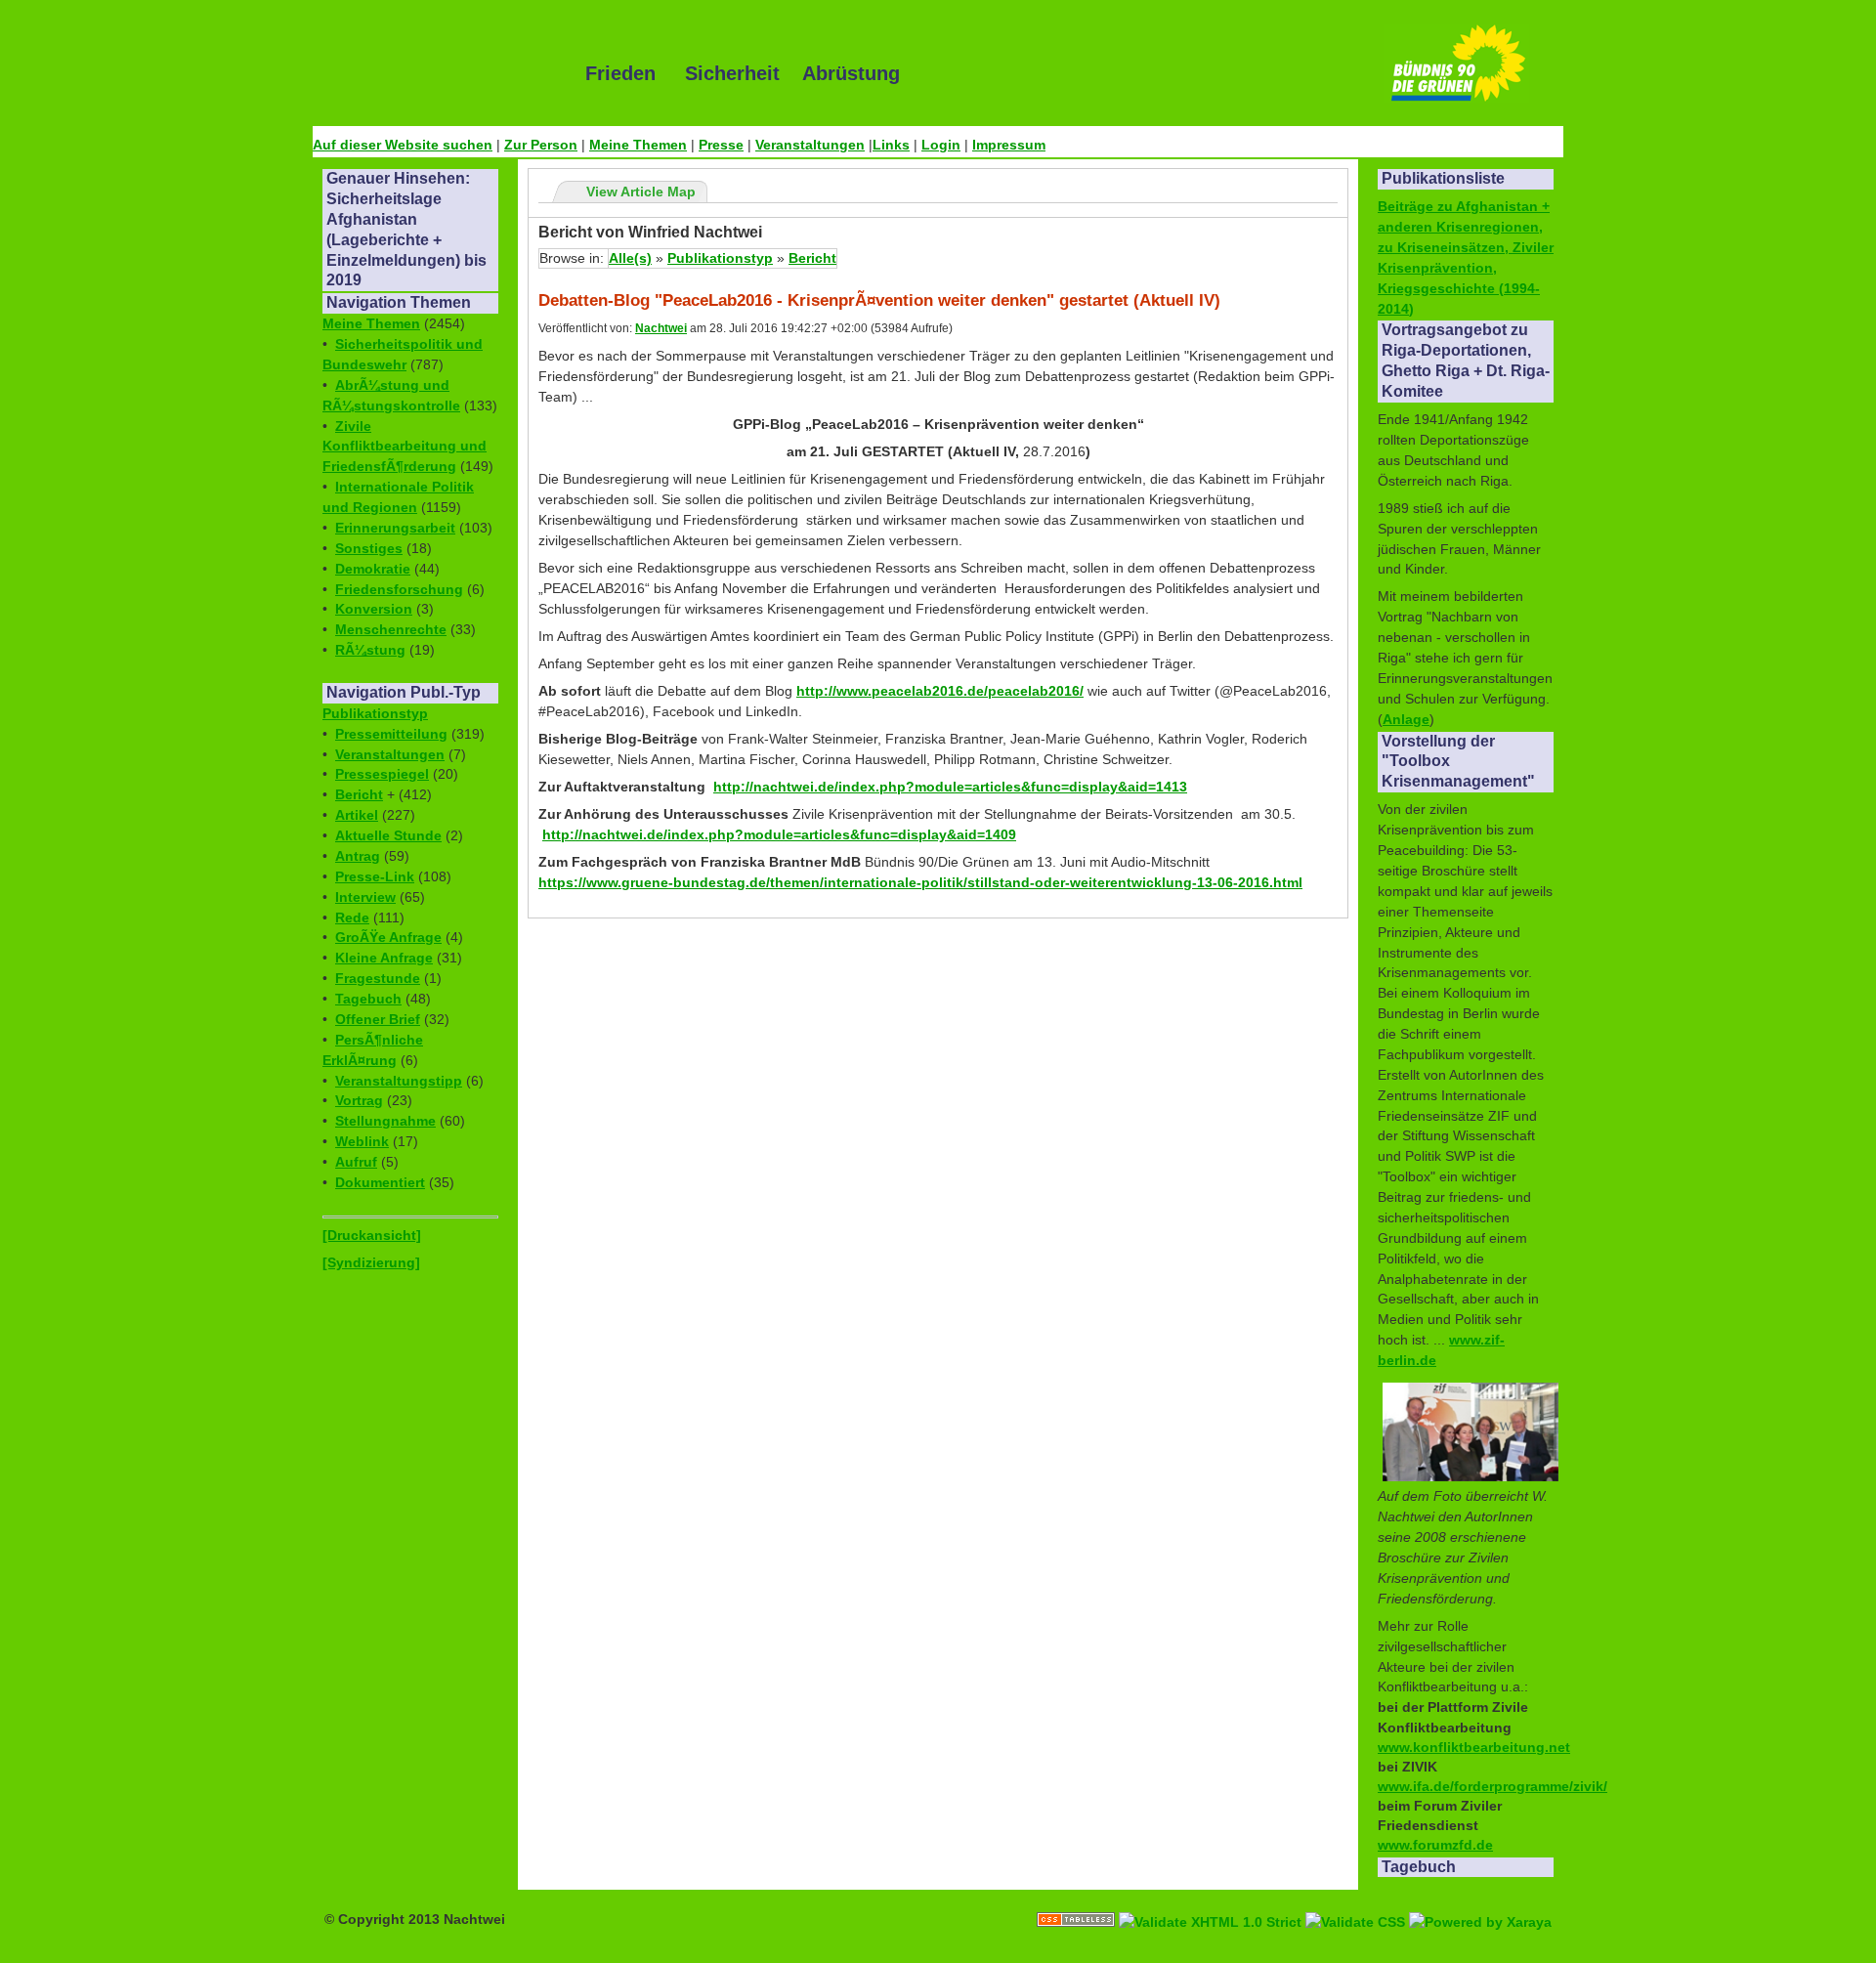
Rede (352, 917)
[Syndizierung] (371, 1262)
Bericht (359, 794)
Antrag (358, 856)
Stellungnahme (385, 1121)
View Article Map (641, 192)
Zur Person (541, 145)
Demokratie (373, 569)
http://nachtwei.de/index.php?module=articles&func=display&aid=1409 (779, 834)
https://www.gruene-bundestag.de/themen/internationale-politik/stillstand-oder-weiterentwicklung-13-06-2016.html (920, 882)
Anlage (1406, 719)
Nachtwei (661, 328)
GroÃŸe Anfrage (388, 937)
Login (941, 145)
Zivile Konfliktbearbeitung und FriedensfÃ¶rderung (405, 447)
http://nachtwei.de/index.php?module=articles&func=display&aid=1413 (950, 787)
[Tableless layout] (1078, 1899)
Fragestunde (378, 978)
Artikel (357, 815)
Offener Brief (378, 1019)
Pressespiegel (382, 774)
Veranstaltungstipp (399, 1081)
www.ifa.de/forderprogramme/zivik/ (1492, 1786)
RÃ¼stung (370, 650)
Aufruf (356, 1162)
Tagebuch (368, 999)
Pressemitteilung (391, 734)
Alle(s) (630, 258)
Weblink (362, 1141)
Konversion (374, 609)
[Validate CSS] (1357, 1899)
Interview (365, 897)
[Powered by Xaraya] (1480, 1899)
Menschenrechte (391, 629)
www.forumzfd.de (1435, 1845)
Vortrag (359, 1100)
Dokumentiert (380, 1182)
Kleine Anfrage (384, 958)
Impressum (1009, 145)
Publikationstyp (375, 713)
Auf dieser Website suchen (403, 145)
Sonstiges (369, 548)
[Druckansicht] (372, 1235)
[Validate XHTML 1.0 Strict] (1212, 1899)
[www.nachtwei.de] (435, 73)
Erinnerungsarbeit (395, 528)
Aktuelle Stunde (388, 835)
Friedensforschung (399, 589)
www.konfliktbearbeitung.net (1474, 1747)
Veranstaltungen (810, 145)
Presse (721, 145)
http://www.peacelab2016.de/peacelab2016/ (940, 691)
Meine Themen (638, 145)
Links (891, 145)
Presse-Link (375, 876)
